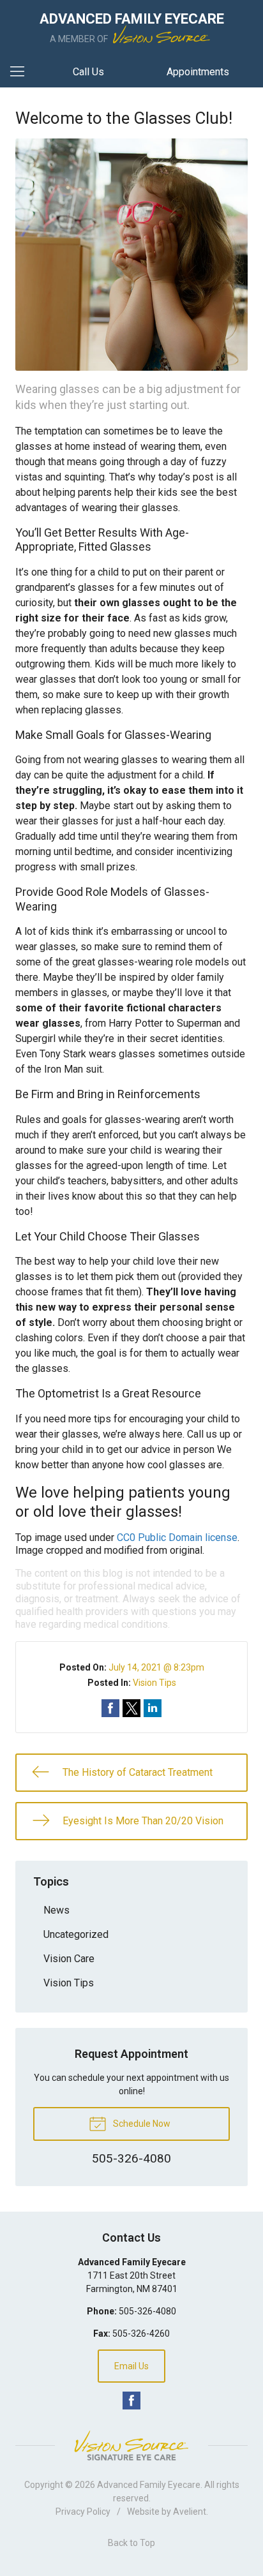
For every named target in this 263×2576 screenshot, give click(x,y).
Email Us (131, 2366)
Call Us (88, 72)
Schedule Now (141, 2124)
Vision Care (69, 1959)
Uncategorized (76, 1934)
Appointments (198, 72)
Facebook (131, 2401)
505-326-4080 (147, 2311)
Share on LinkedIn (153, 1708)
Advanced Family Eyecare (149, 2485)
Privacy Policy (83, 2512)
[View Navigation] (22, 72)
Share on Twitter (131, 1708)
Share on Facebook (110, 1708)
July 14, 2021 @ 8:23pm (156, 1667)
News (56, 1910)
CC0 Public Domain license (177, 1537)
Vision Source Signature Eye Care (131, 2446)
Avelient (190, 2512)
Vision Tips (154, 1683)
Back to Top (131, 2543)
